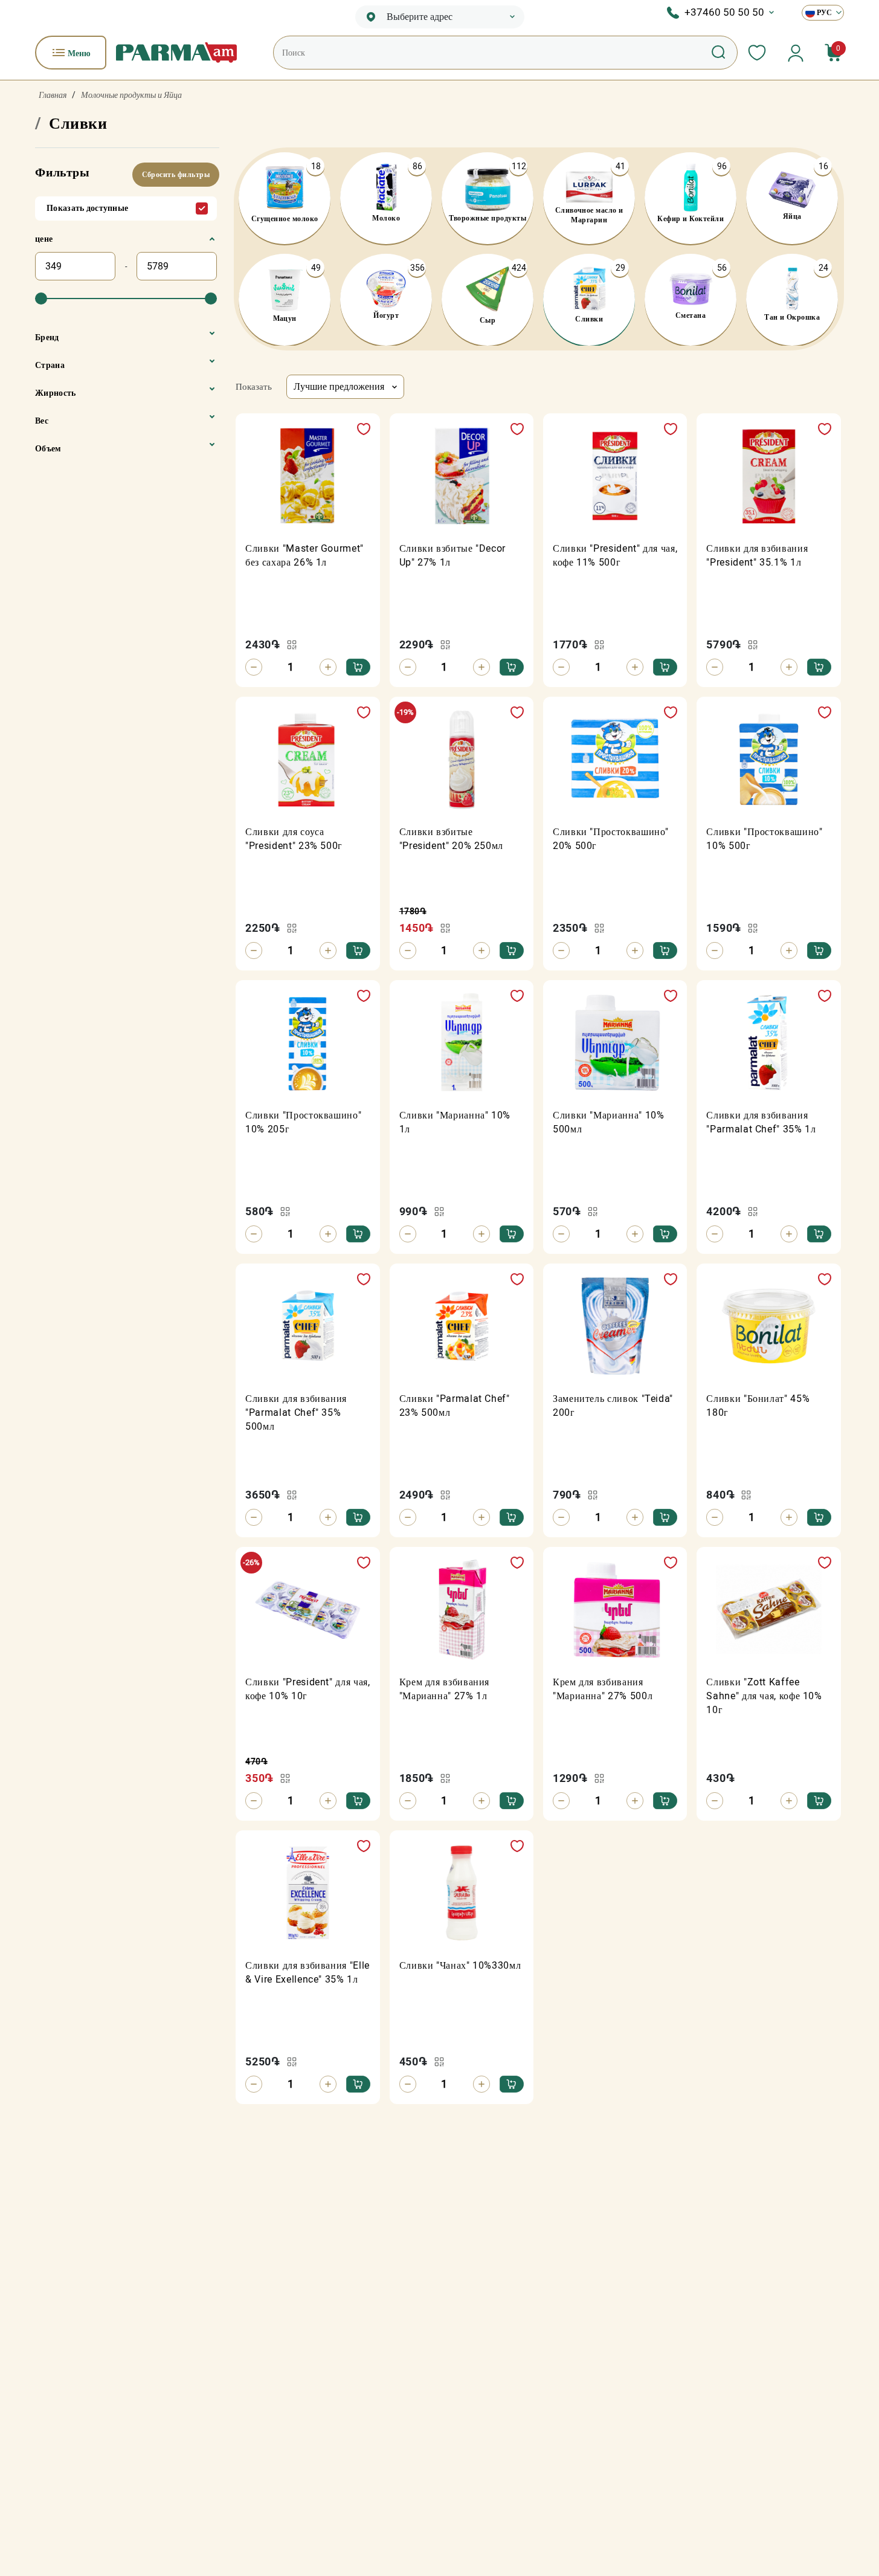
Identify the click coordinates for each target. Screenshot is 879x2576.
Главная (53, 95)
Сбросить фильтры (176, 175)
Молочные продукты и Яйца (131, 95)
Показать (254, 387)
